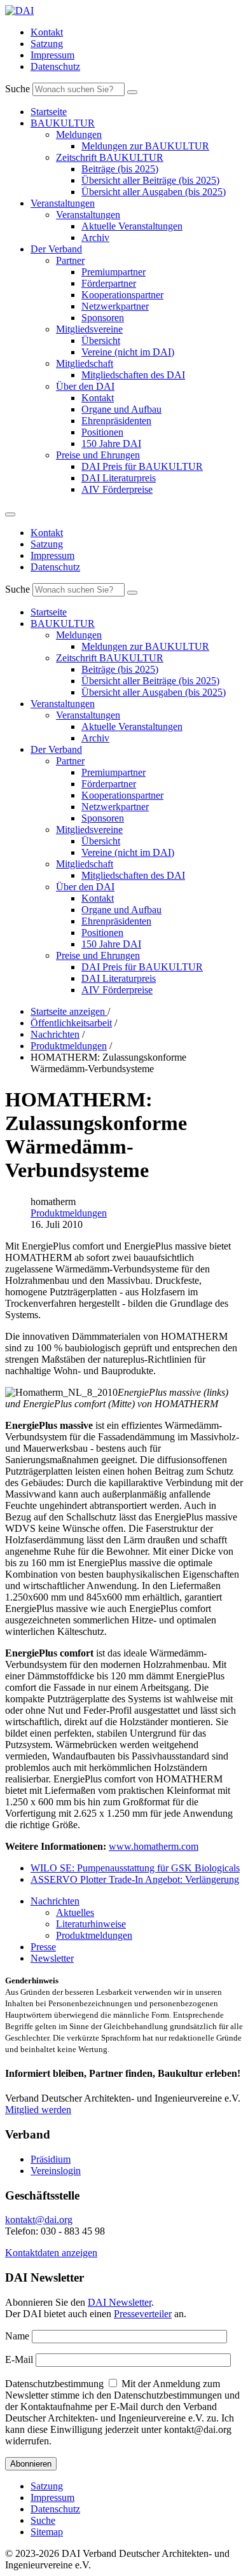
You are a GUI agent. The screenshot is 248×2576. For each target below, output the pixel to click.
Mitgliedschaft (85, 363)
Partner (70, 260)
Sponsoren (103, 318)
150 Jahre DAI (111, 444)
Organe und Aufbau (121, 409)
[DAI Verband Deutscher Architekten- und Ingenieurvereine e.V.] (19, 10)
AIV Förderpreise (117, 489)
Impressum (52, 55)
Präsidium (51, 2159)
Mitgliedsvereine (89, 329)
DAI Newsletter (120, 2302)
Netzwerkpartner (115, 306)
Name (17, 2336)
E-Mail (19, 2359)
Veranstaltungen (63, 203)
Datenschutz (55, 66)
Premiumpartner (114, 272)
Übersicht (101, 341)
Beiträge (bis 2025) (120, 169)
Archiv (95, 238)
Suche (17, 89)
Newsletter (52, 1958)
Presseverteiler (143, 2314)
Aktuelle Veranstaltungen (132, 226)
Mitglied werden (38, 2110)
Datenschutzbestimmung (54, 2384)
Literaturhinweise (91, 1924)
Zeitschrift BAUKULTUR (110, 157)
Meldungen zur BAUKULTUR (145, 146)
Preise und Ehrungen (98, 455)
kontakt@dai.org (39, 2220)
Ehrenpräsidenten (116, 421)
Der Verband (56, 249)
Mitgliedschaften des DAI (133, 375)
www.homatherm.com (154, 1846)
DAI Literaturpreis (119, 478)
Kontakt (47, 32)
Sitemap (47, 2532)
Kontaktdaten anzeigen (51, 2253)
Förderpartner (109, 283)
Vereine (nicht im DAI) (128, 352)
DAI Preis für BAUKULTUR (142, 466)
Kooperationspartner (122, 295)
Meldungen (79, 134)
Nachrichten (55, 1901)
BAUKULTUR (63, 123)
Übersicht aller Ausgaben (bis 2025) (154, 192)
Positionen (102, 432)
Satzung (47, 44)
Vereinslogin (56, 2171)
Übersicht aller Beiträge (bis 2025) (150, 180)
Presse (43, 1947)
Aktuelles (75, 1912)
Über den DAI (85, 386)
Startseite (49, 112)
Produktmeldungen (69, 1213)
